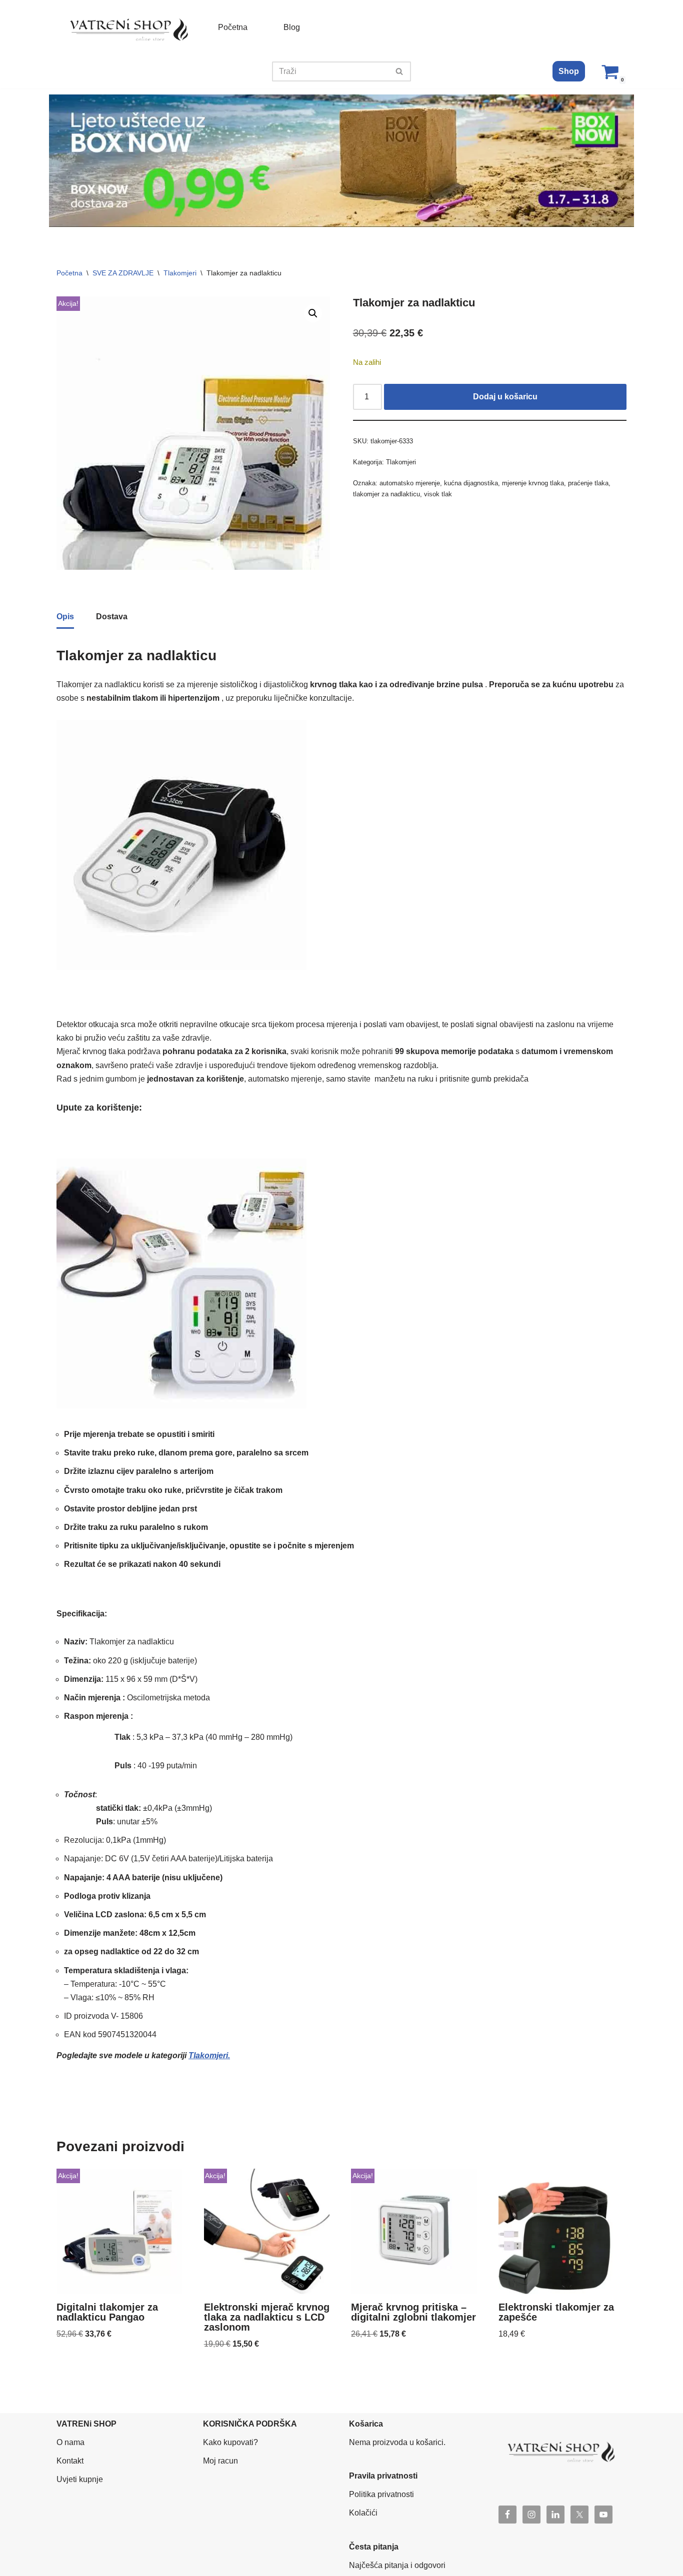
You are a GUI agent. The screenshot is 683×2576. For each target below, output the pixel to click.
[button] (313, 313)
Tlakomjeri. (209, 2055)
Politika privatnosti (381, 2494)
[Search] (400, 71)
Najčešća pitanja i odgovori (397, 2565)
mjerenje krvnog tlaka (533, 483)
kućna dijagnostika (471, 483)
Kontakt (70, 2461)
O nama (70, 2442)
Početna (233, 27)
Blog (292, 27)
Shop (569, 71)
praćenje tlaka (588, 483)
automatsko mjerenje (410, 483)
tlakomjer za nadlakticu (386, 494)
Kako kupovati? (230, 2442)
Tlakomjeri (180, 273)
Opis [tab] (65, 617)
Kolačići (363, 2513)
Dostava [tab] (112, 617)
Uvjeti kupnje (80, 2479)
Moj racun (220, 2461)
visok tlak (438, 494)
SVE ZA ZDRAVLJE (123, 273)
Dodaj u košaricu (505, 397)
